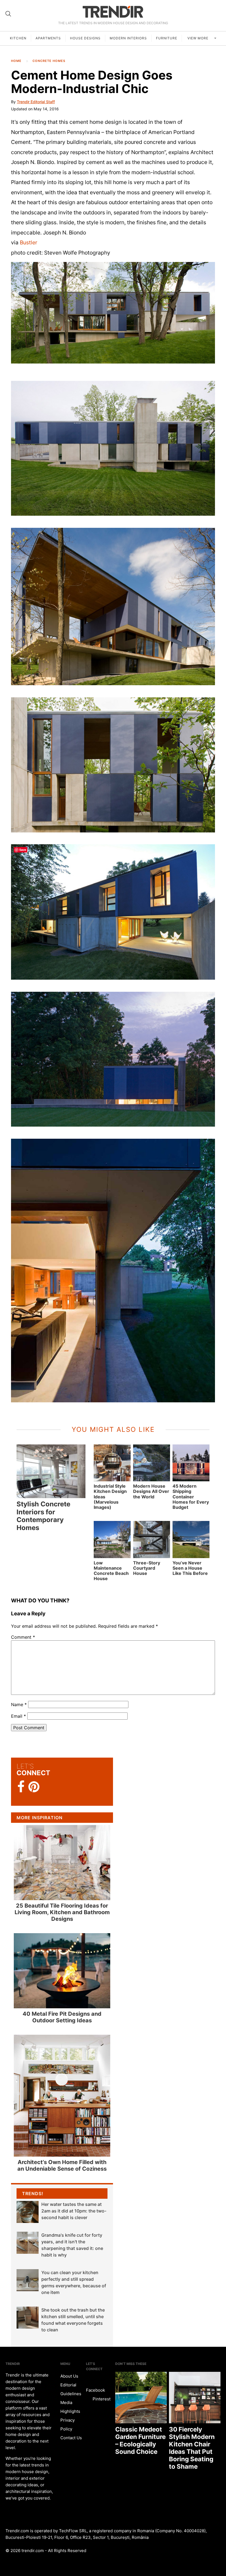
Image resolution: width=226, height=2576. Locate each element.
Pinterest (101, 2399)
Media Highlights (70, 2407)
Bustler (29, 242)
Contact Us (71, 2438)
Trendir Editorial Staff (36, 102)
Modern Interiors (128, 38)
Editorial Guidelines (71, 2389)
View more (198, 38)
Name (19, 1704)
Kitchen (18, 38)
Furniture (167, 38)
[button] (113, 313)
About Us (69, 2376)
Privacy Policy (68, 2425)
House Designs (85, 38)
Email (18, 1716)
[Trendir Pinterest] (34, 1787)
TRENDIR (113, 12)
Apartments (48, 38)
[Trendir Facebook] (21, 1787)
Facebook (95, 2390)
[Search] (8, 14)
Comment (23, 1637)
